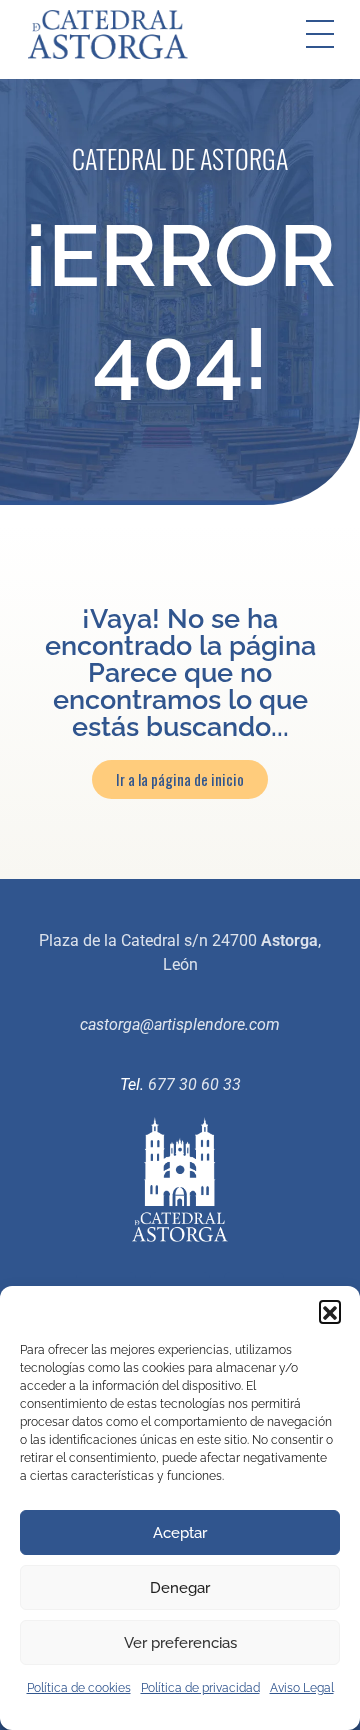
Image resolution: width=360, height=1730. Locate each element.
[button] (330, 1311)
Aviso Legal (302, 1688)
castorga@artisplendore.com (180, 1024)
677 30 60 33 (194, 1084)
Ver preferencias (180, 1643)
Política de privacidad (200, 1688)
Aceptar (180, 1533)
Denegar (180, 1588)
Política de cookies (79, 1688)
